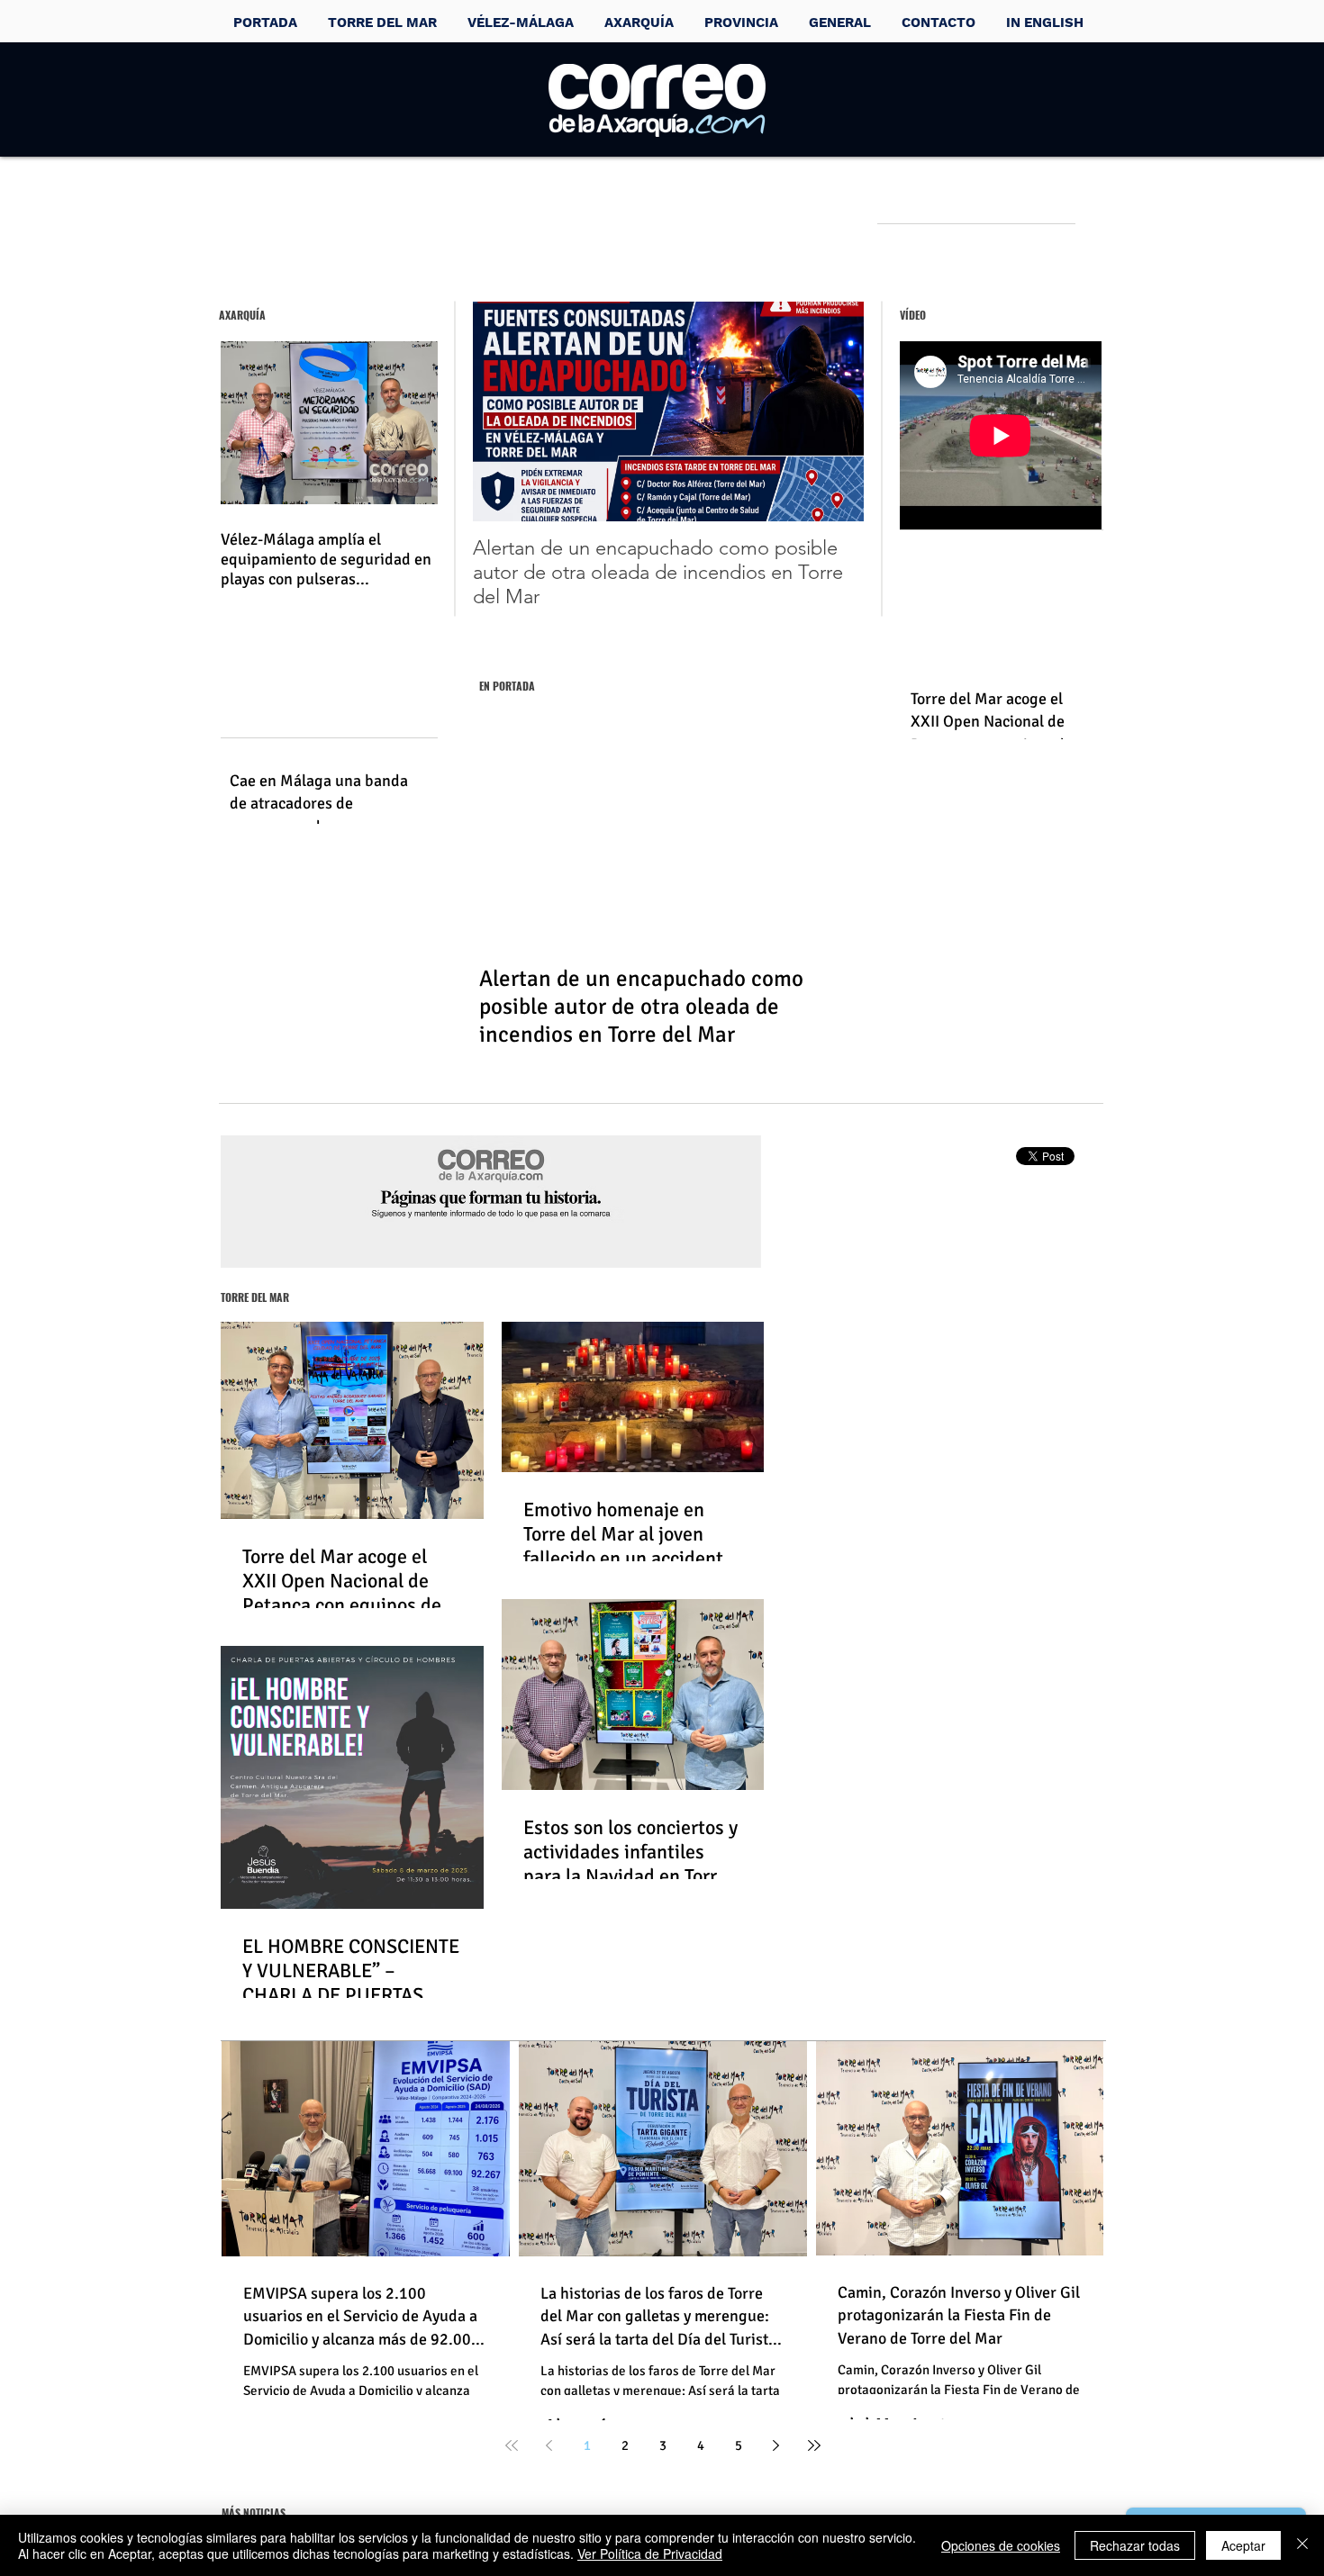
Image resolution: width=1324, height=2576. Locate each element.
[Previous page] (549, 2445)
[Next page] (776, 2445)
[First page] (512, 2445)
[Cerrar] (1302, 2545)
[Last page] (814, 2445)
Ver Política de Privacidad (650, 2553)
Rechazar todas (1135, 2545)
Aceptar (1243, 2545)
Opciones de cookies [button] (1001, 2545)
